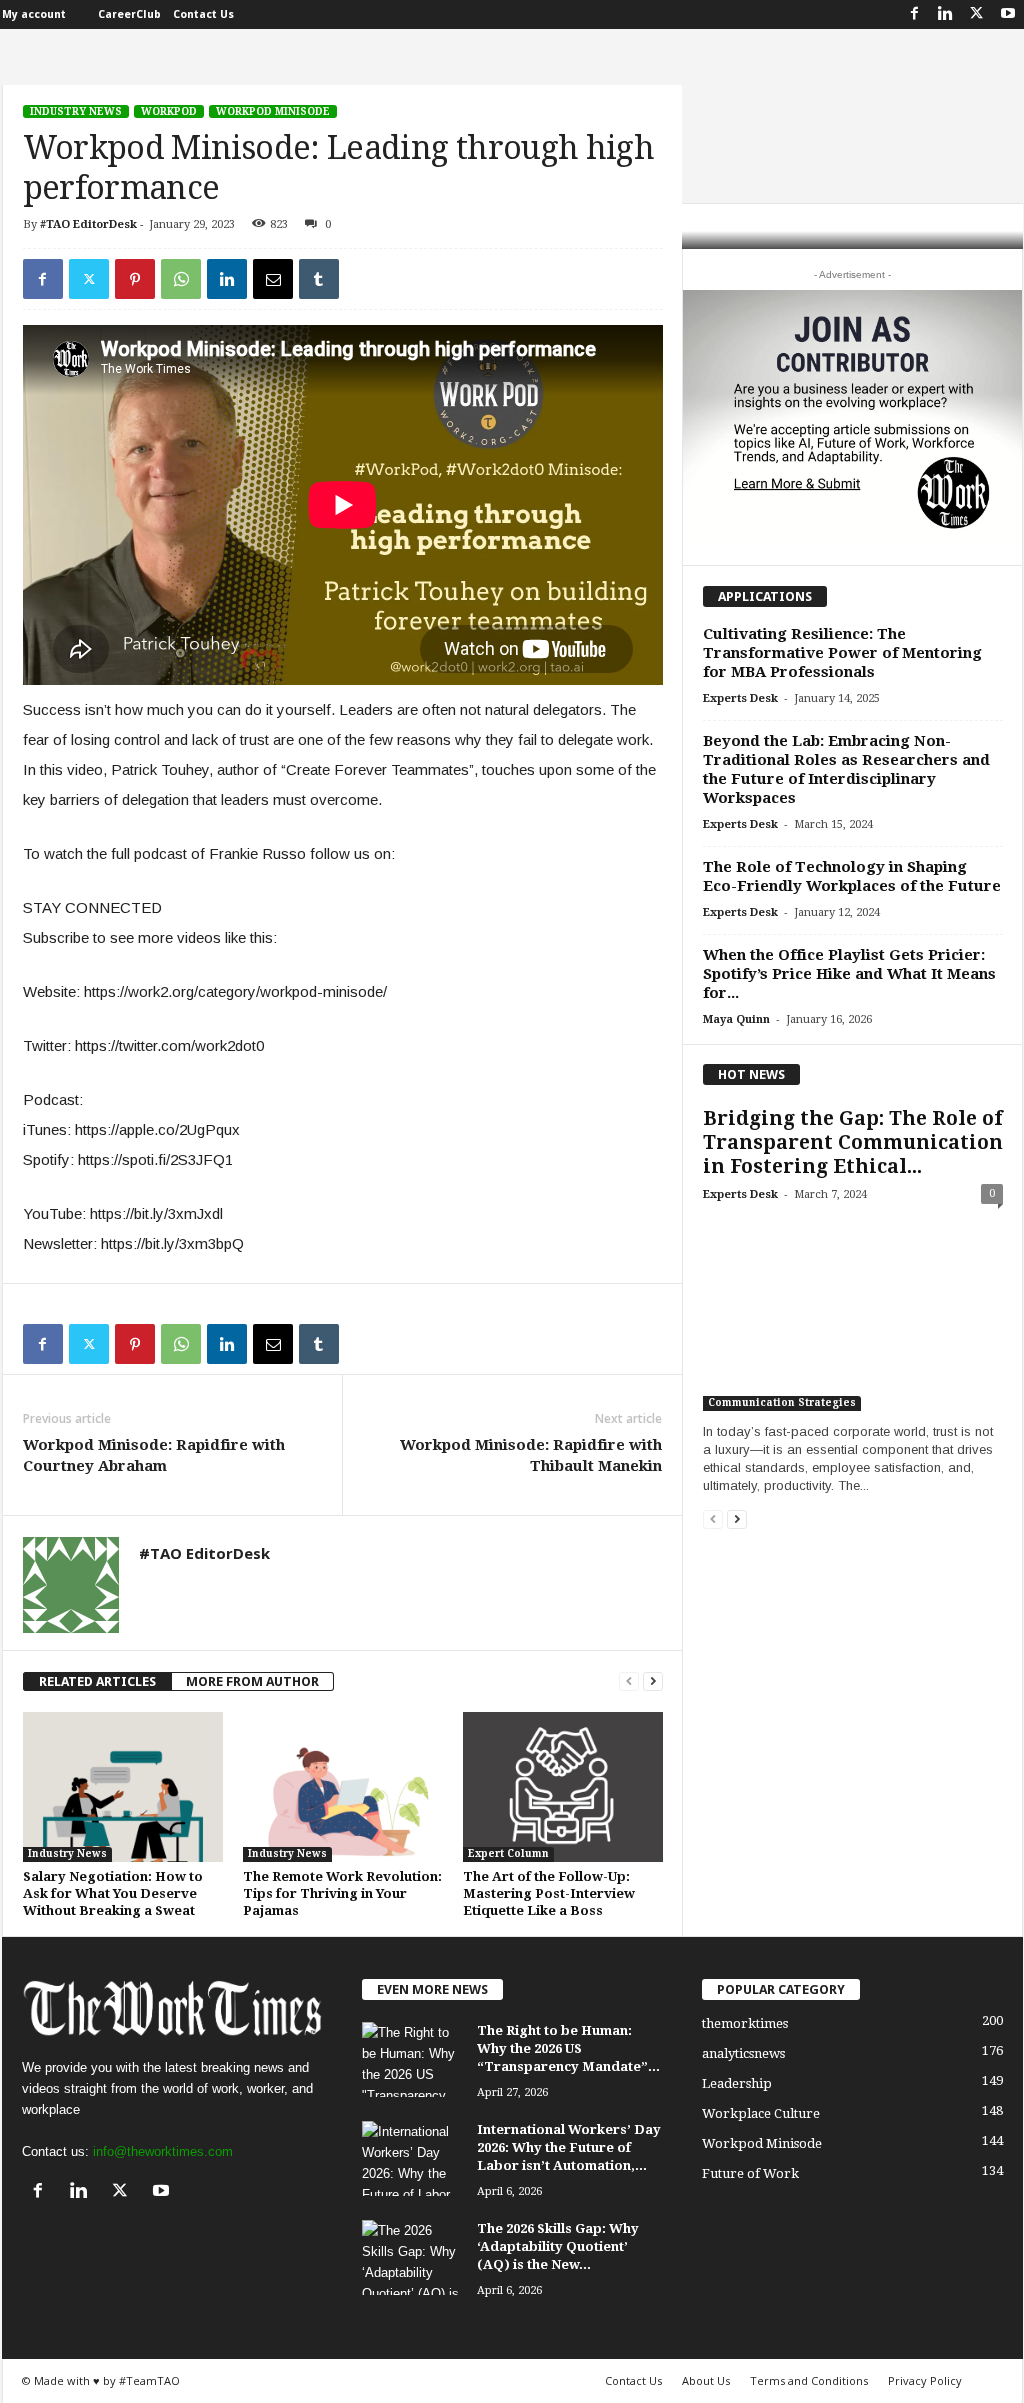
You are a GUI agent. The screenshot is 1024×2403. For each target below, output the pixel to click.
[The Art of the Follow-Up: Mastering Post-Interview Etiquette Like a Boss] (563, 1787)
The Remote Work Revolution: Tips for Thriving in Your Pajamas (342, 1893)
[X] (977, 14)
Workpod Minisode (273, 111)
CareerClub (129, 14)
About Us (706, 2380)
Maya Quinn (736, 1019)
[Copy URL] (365, 279)
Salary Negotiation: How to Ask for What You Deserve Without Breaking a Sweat (113, 1893)
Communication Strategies (782, 1402)
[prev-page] (629, 1681)
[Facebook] (915, 14)
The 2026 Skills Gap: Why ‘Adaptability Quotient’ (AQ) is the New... (558, 2246)
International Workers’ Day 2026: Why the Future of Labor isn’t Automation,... (569, 2147)
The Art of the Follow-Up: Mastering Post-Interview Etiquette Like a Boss (549, 1893)
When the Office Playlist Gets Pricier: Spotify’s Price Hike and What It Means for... (849, 974)
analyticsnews (743, 2053)
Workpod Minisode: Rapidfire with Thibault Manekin (531, 1455)
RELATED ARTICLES (97, 1681)
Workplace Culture (761, 2113)
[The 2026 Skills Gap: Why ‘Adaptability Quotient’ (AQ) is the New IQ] (412, 2257)
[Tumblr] (319, 279)
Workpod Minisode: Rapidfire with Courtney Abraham (154, 1455)
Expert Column (508, 1853)
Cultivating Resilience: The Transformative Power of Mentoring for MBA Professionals (842, 653)
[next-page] (653, 1681)
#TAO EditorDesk (88, 224)
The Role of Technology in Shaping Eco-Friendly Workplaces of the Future (852, 876)
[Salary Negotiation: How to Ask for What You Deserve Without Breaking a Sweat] (123, 1787)
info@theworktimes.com (163, 2151)
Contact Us (203, 14)
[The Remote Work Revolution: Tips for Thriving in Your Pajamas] (343, 1787)
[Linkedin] (946, 14)
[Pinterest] (135, 279)
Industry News (76, 111)
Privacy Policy (925, 2380)
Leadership (737, 2083)
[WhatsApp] (181, 279)
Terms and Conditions (809, 2380)
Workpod (169, 111)
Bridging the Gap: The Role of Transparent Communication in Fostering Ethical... (853, 1142)
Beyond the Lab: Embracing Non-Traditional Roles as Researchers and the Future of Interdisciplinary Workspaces (846, 769)
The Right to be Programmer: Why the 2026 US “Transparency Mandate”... (568, 2048)
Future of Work (750, 2173)
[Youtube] (1008, 14)
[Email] (273, 279)
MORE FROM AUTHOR (252, 1681)
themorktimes (745, 2023)
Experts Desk (740, 698)
